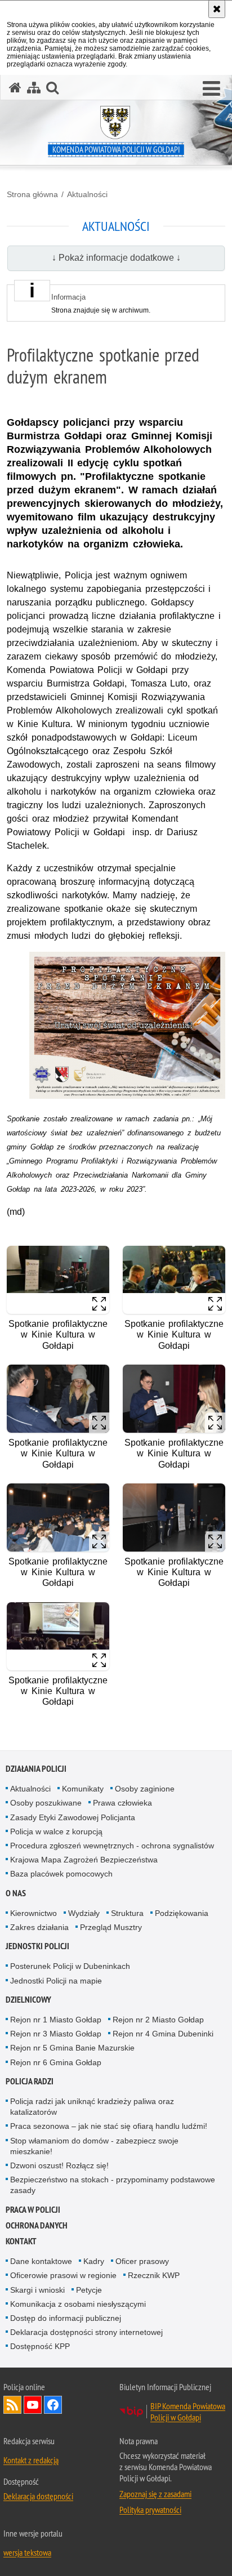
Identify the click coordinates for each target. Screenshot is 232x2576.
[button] (211, 89)
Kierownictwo (34, 1913)
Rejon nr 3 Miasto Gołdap (56, 2034)
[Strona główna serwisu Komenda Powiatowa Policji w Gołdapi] (15, 88)
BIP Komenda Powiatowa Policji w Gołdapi (188, 2412)
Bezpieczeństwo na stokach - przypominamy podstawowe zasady (113, 2185)
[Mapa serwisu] (34, 88)
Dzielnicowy (28, 2000)
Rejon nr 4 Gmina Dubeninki (163, 2034)
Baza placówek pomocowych (61, 1874)
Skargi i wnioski (37, 2290)
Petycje (89, 2290)
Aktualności (87, 194)
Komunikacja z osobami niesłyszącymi (78, 2304)
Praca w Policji (33, 2210)
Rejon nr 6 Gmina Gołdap (56, 2062)
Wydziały (84, 1913)
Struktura (127, 1913)
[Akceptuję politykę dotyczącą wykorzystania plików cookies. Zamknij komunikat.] (217, 9)
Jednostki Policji (37, 1946)
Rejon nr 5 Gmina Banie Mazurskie (72, 2048)
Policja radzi (30, 2081)
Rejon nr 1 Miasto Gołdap (56, 2020)
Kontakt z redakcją (31, 2460)
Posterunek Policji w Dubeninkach (70, 1966)
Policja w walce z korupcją (56, 1831)
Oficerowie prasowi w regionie (63, 2275)
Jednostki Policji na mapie (56, 1981)
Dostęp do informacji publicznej (66, 2318)
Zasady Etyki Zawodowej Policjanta (73, 1817)
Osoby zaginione (145, 1789)
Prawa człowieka (122, 1803)
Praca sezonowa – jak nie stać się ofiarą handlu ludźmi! (109, 2126)
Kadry (94, 2261)
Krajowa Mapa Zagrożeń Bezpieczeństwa (84, 1860)
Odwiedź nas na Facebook (53, 2405)
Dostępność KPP (40, 2346)
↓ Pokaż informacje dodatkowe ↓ (116, 258)
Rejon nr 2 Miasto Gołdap (158, 2020)
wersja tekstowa (27, 2552)
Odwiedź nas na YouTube (33, 2405)
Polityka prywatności (150, 2510)
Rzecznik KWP (154, 2275)
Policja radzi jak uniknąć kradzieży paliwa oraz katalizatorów (92, 2107)
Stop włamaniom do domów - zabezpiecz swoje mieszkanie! (94, 2146)
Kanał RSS (12, 2405)
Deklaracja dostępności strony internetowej (86, 2332)
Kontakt (21, 2241)
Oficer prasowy (142, 2261)
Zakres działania (39, 1927)
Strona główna (32, 194)
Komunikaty (83, 1789)
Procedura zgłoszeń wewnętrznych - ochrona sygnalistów (112, 1846)
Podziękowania (182, 1913)
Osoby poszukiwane (46, 1803)
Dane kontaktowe (41, 2261)
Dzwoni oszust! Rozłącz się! (59, 2165)
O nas (16, 1893)
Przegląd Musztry (111, 1927)
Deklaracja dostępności (38, 2496)
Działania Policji (36, 1769)
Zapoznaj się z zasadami (155, 2494)
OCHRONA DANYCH (37, 2225)
